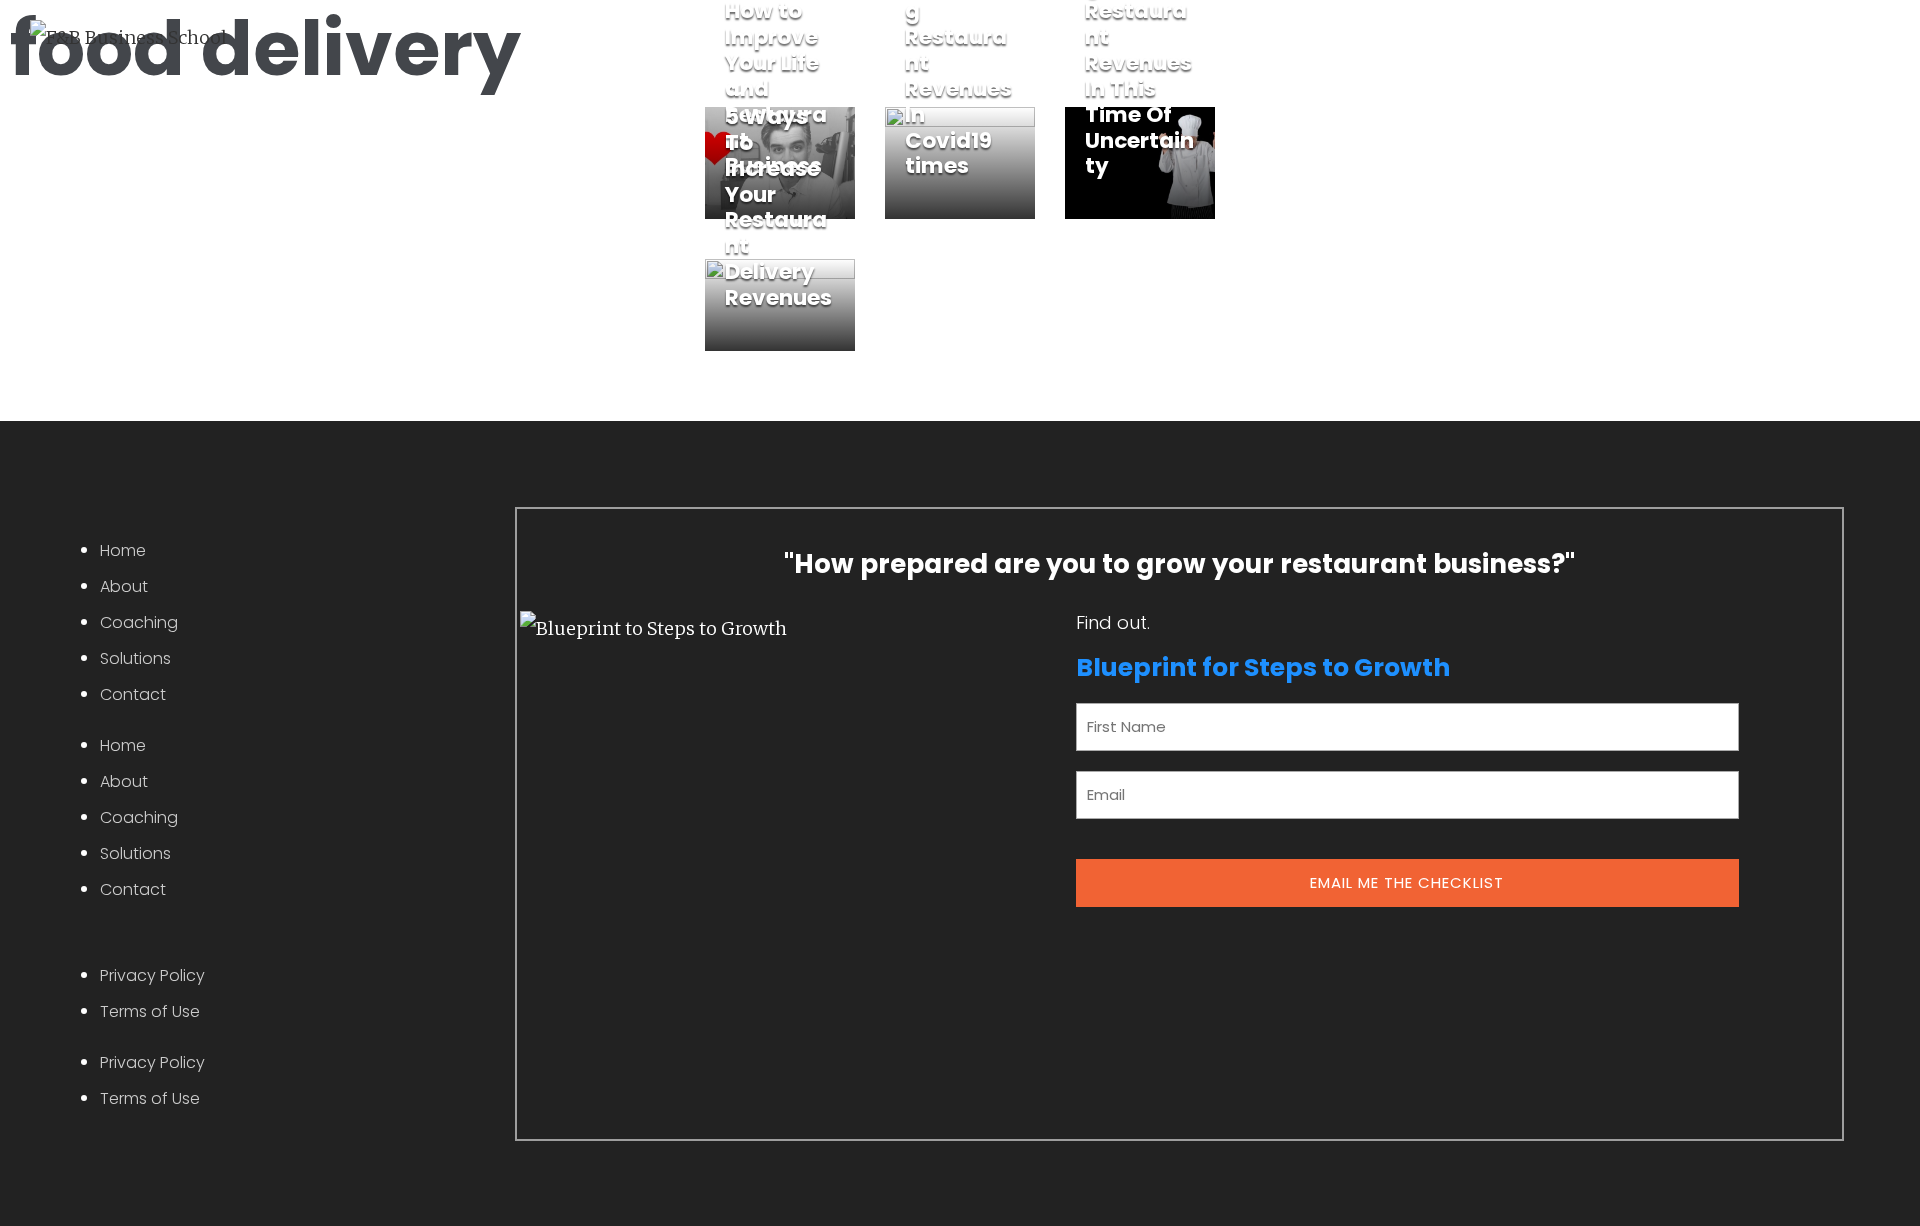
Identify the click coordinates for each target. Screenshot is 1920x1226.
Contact (133, 694)
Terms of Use (150, 1011)
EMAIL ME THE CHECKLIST (1407, 882)
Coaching (139, 622)
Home (123, 550)
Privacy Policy (152, 975)
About (124, 586)
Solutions (135, 658)
